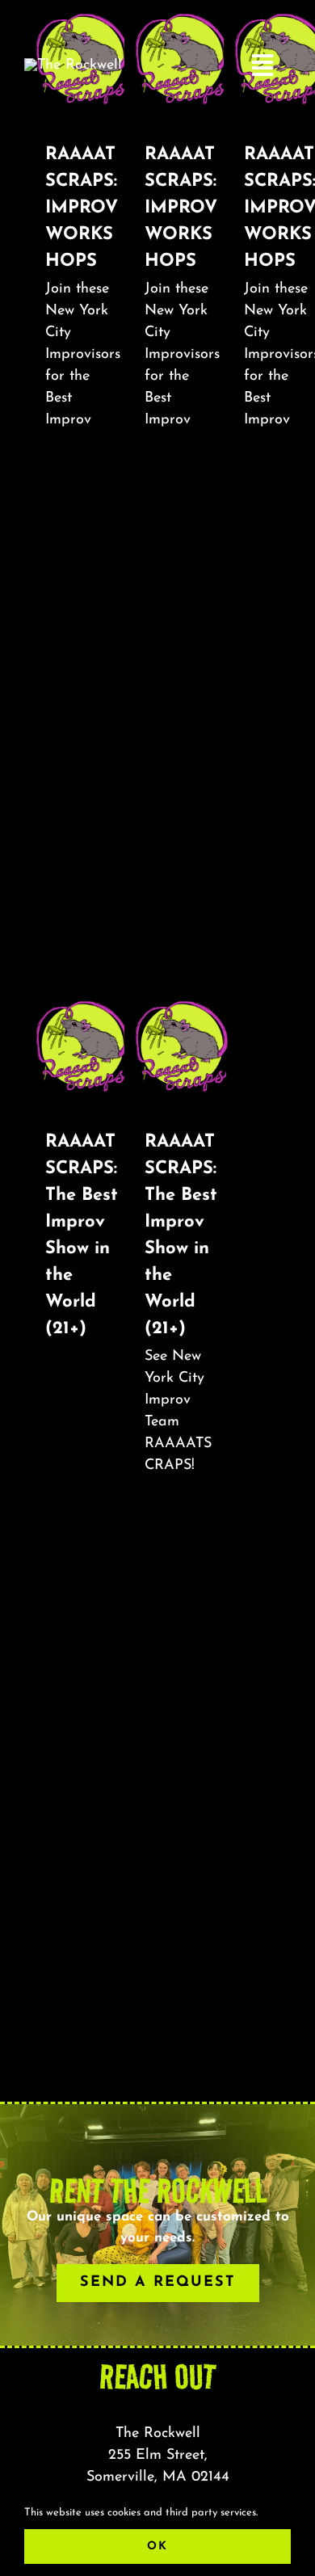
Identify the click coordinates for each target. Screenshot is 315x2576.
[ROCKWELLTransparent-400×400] (73, 65)
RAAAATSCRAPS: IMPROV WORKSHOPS (82, 208)
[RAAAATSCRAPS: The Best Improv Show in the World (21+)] (83, 1046)
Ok (157, 2547)
